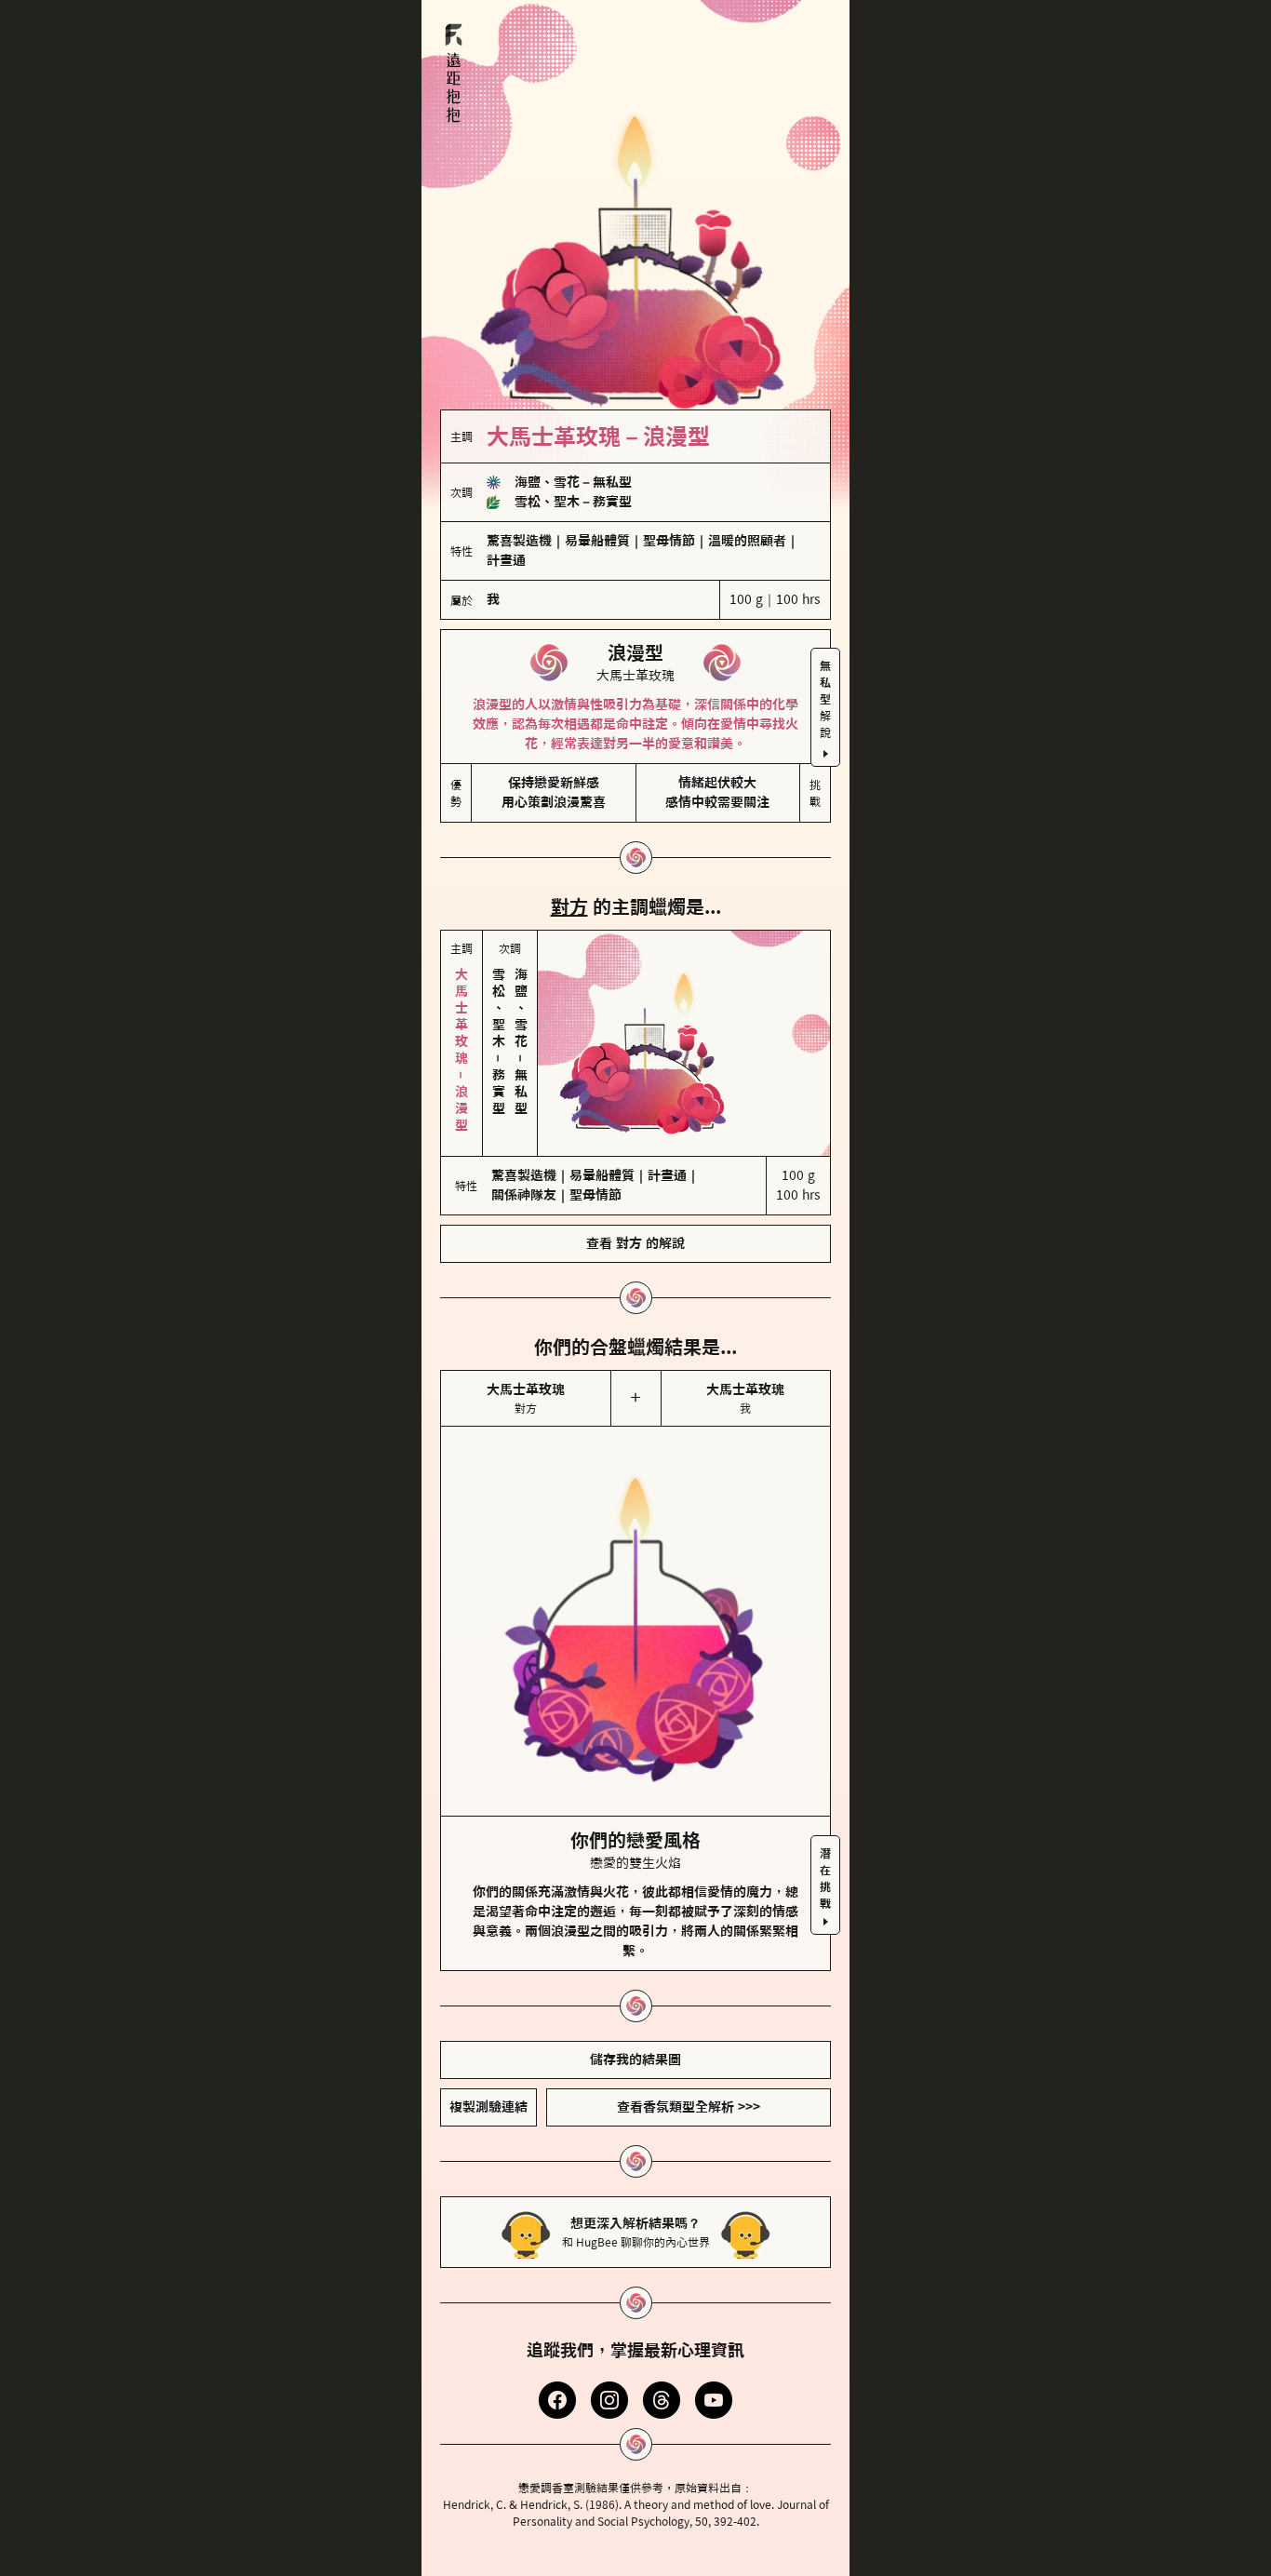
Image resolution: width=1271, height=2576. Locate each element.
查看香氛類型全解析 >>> (689, 2107)
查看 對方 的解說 (635, 1243)
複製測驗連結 (488, 2107)
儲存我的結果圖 (635, 2059)
